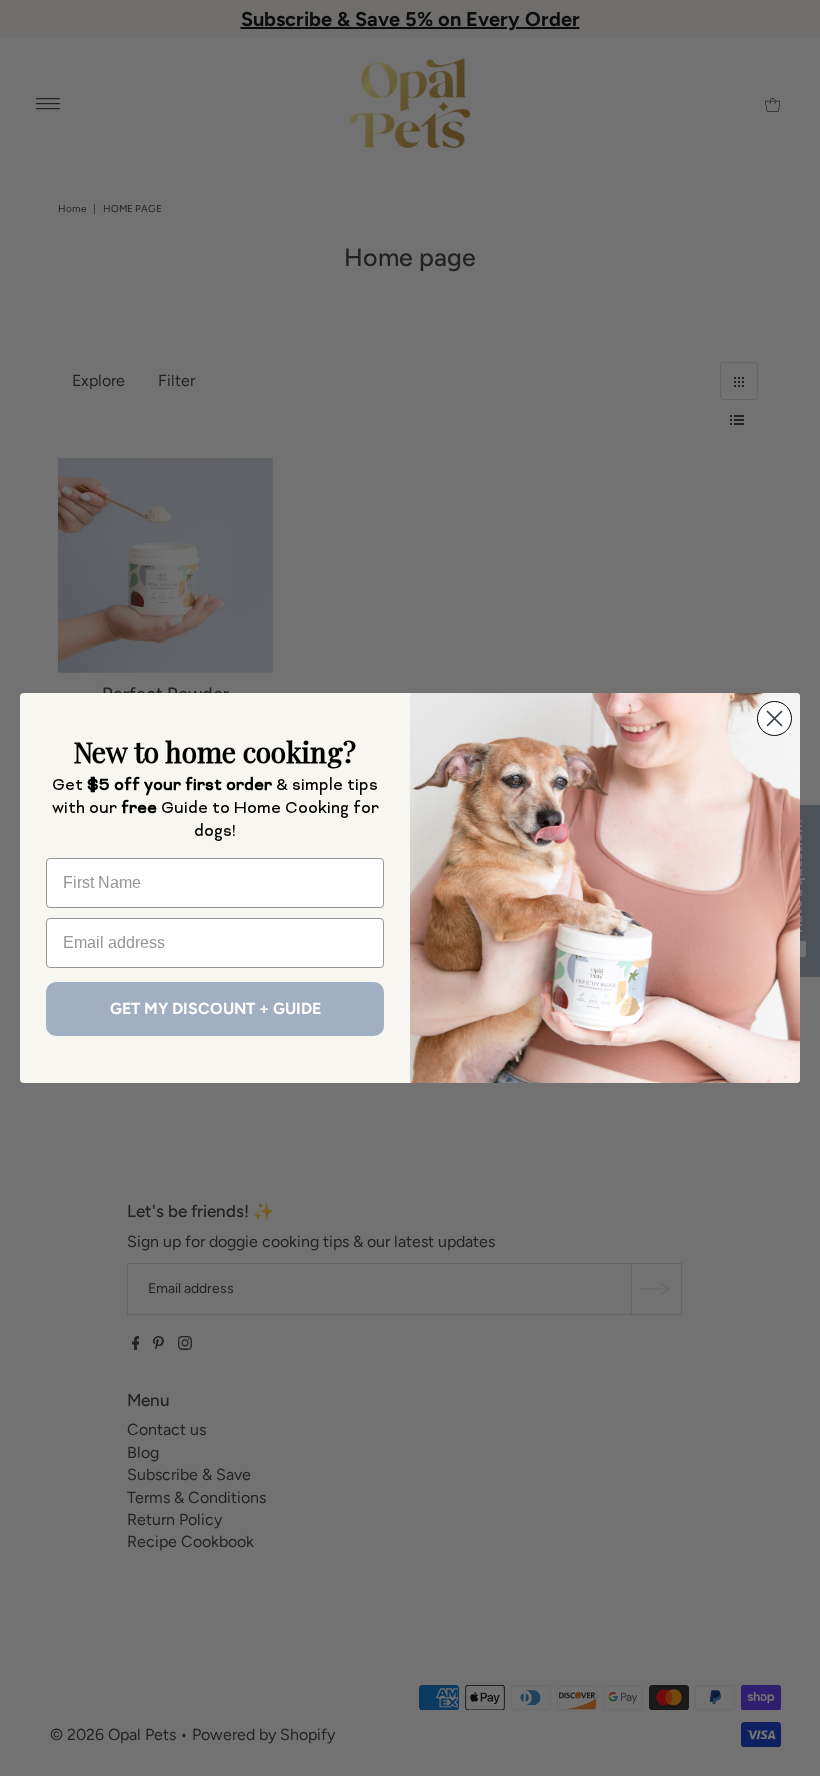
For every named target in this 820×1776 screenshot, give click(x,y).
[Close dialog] (774, 718)
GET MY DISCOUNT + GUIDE (215, 1008)
